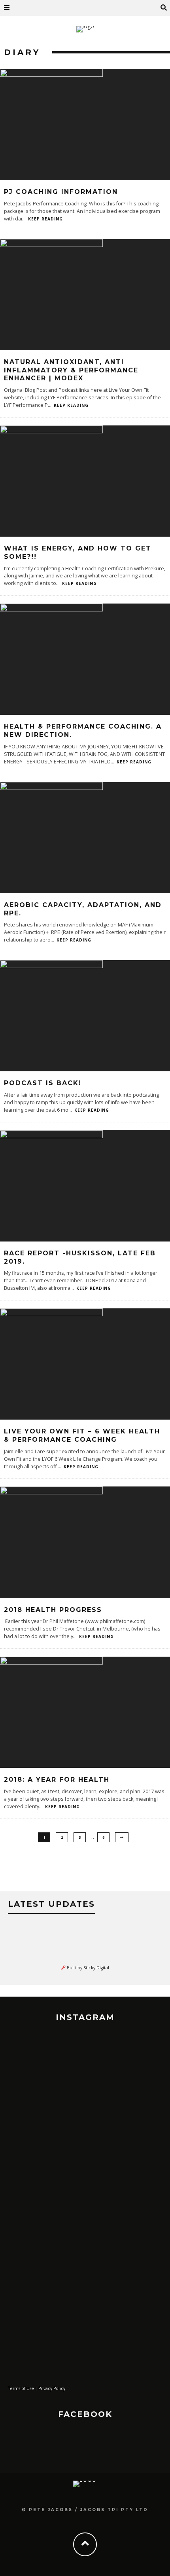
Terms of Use (21, 2388)
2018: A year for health (57, 1780)
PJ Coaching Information (61, 192)
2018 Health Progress (53, 1610)
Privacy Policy (52, 2388)
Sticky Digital (96, 1968)
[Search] (164, 8)
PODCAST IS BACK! (43, 1083)
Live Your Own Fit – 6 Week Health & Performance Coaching (82, 1435)
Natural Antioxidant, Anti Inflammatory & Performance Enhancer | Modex (71, 370)
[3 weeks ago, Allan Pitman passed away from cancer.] (85, 2221)
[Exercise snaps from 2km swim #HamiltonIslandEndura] (85, 2059)
